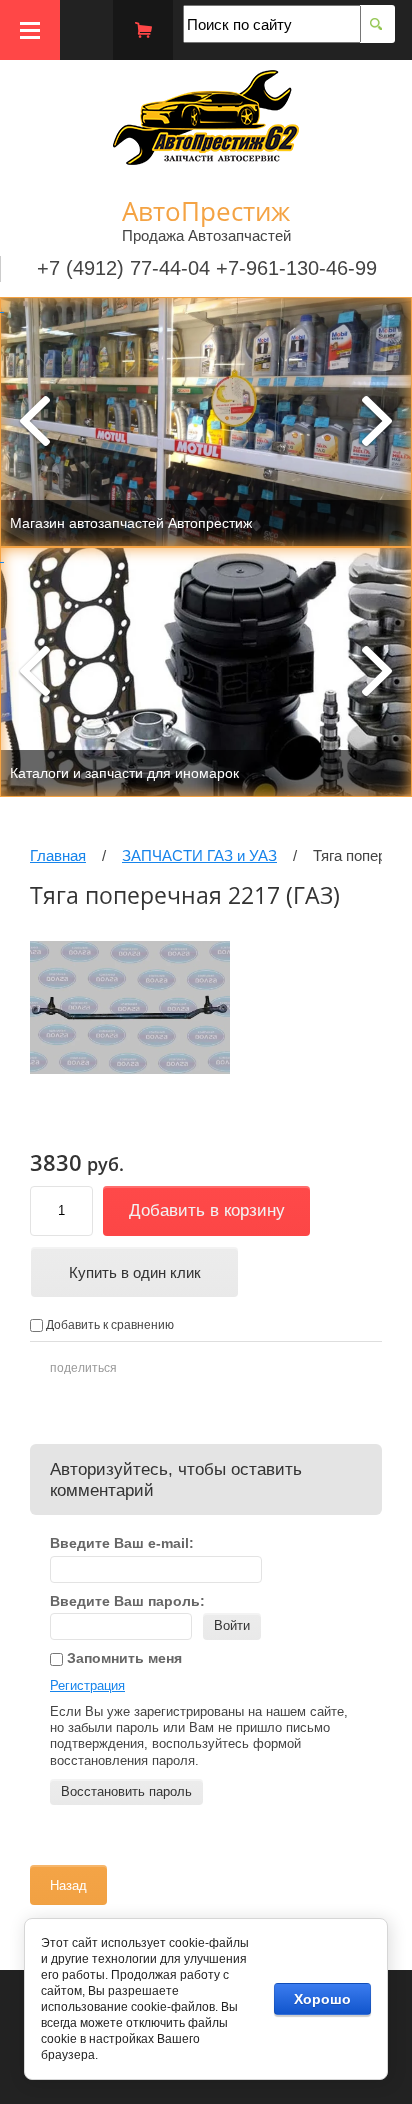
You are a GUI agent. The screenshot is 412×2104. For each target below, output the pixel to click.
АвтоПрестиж (206, 211)
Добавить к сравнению (108, 1325)
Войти (232, 1625)
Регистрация (87, 1685)
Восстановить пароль (126, 1791)
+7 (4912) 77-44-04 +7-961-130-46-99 (207, 268)
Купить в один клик (135, 1272)
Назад (68, 1885)
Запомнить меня (122, 1658)
